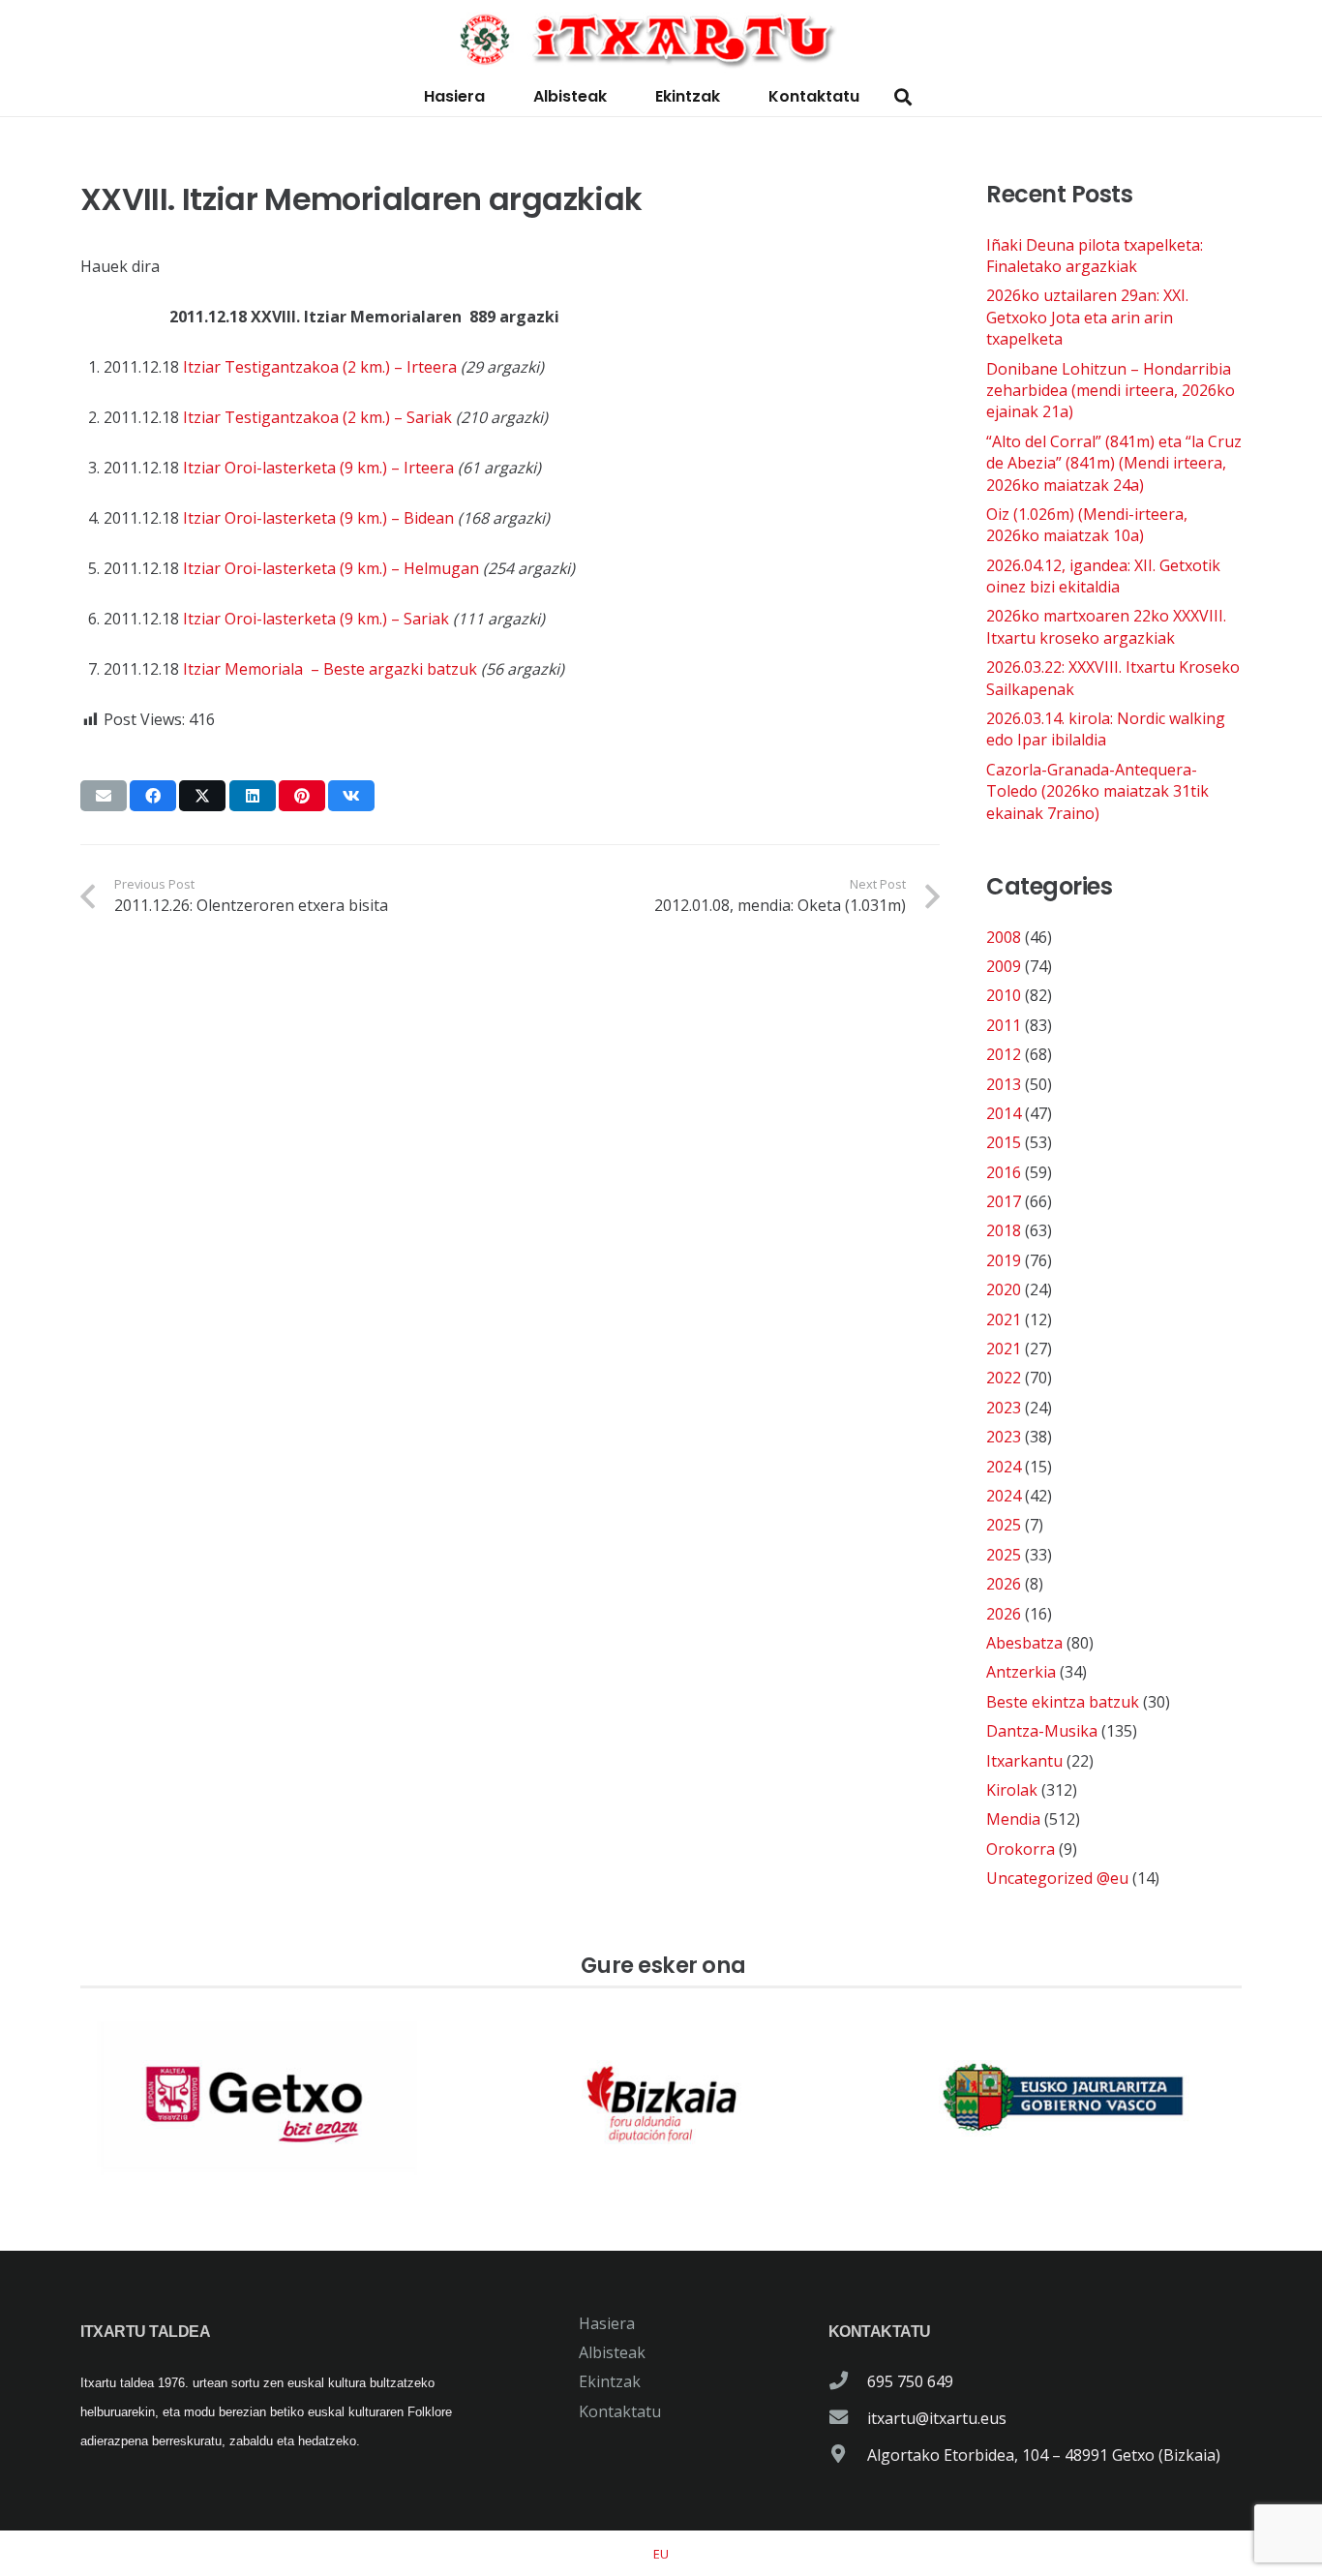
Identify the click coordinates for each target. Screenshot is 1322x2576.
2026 (1004, 1584)
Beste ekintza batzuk (1063, 1702)
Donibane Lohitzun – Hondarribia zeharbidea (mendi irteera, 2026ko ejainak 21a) (1111, 391)
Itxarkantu (1024, 1761)
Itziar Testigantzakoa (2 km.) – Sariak (317, 417)
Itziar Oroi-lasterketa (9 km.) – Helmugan (331, 568)
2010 (1004, 995)
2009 (1004, 966)
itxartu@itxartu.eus (937, 2418)
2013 (1004, 1084)
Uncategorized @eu (1057, 1878)
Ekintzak (610, 2381)
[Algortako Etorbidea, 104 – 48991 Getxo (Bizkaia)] (848, 2455)
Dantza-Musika (1042, 1731)
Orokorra (1021, 1849)
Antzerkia (1021, 1672)
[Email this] (104, 796)
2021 (1004, 1319)
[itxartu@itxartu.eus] (848, 2418)
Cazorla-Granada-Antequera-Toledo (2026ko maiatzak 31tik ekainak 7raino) (1097, 791)
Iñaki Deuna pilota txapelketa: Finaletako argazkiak (1095, 256)
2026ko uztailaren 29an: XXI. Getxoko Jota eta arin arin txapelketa (1087, 317)
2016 (1004, 1172)
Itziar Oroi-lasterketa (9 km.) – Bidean (318, 518)
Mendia (1013, 1819)
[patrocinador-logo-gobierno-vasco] (1064, 2098)
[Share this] (153, 796)
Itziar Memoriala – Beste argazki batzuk (330, 669)
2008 (1004, 937)
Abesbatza (1024, 1643)
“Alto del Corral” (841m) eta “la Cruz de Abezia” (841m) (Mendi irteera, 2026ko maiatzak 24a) (1114, 463)
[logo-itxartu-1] (661, 39)
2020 (1004, 1289)
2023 (1004, 1408)
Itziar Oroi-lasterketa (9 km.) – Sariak (316, 619)
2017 (1004, 1201)
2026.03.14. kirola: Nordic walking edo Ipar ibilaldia (1106, 729)
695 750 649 (910, 2381)
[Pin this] (302, 796)
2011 (1004, 1025)
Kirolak (1012, 1790)
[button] (903, 97)
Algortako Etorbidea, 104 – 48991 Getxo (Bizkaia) (1044, 2455)
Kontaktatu (620, 2411)
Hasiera (607, 2323)
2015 (1004, 1142)
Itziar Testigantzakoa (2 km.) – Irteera (320, 367)
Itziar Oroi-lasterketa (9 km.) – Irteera (318, 468)
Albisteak (612, 2352)
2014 (1004, 1113)
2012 (1004, 1054)
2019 (1004, 1260)
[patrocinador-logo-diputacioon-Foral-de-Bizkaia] (661, 2098)
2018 (1004, 1230)
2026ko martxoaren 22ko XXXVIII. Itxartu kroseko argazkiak (1106, 626)
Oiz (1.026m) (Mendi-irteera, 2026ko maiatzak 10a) (1087, 525)
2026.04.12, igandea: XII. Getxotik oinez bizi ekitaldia (1103, 576)
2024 (1004, 1467)
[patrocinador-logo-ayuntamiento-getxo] (258, 2098)
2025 (1004, 1525)
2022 (1004, 1378)
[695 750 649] (848, 2381)
